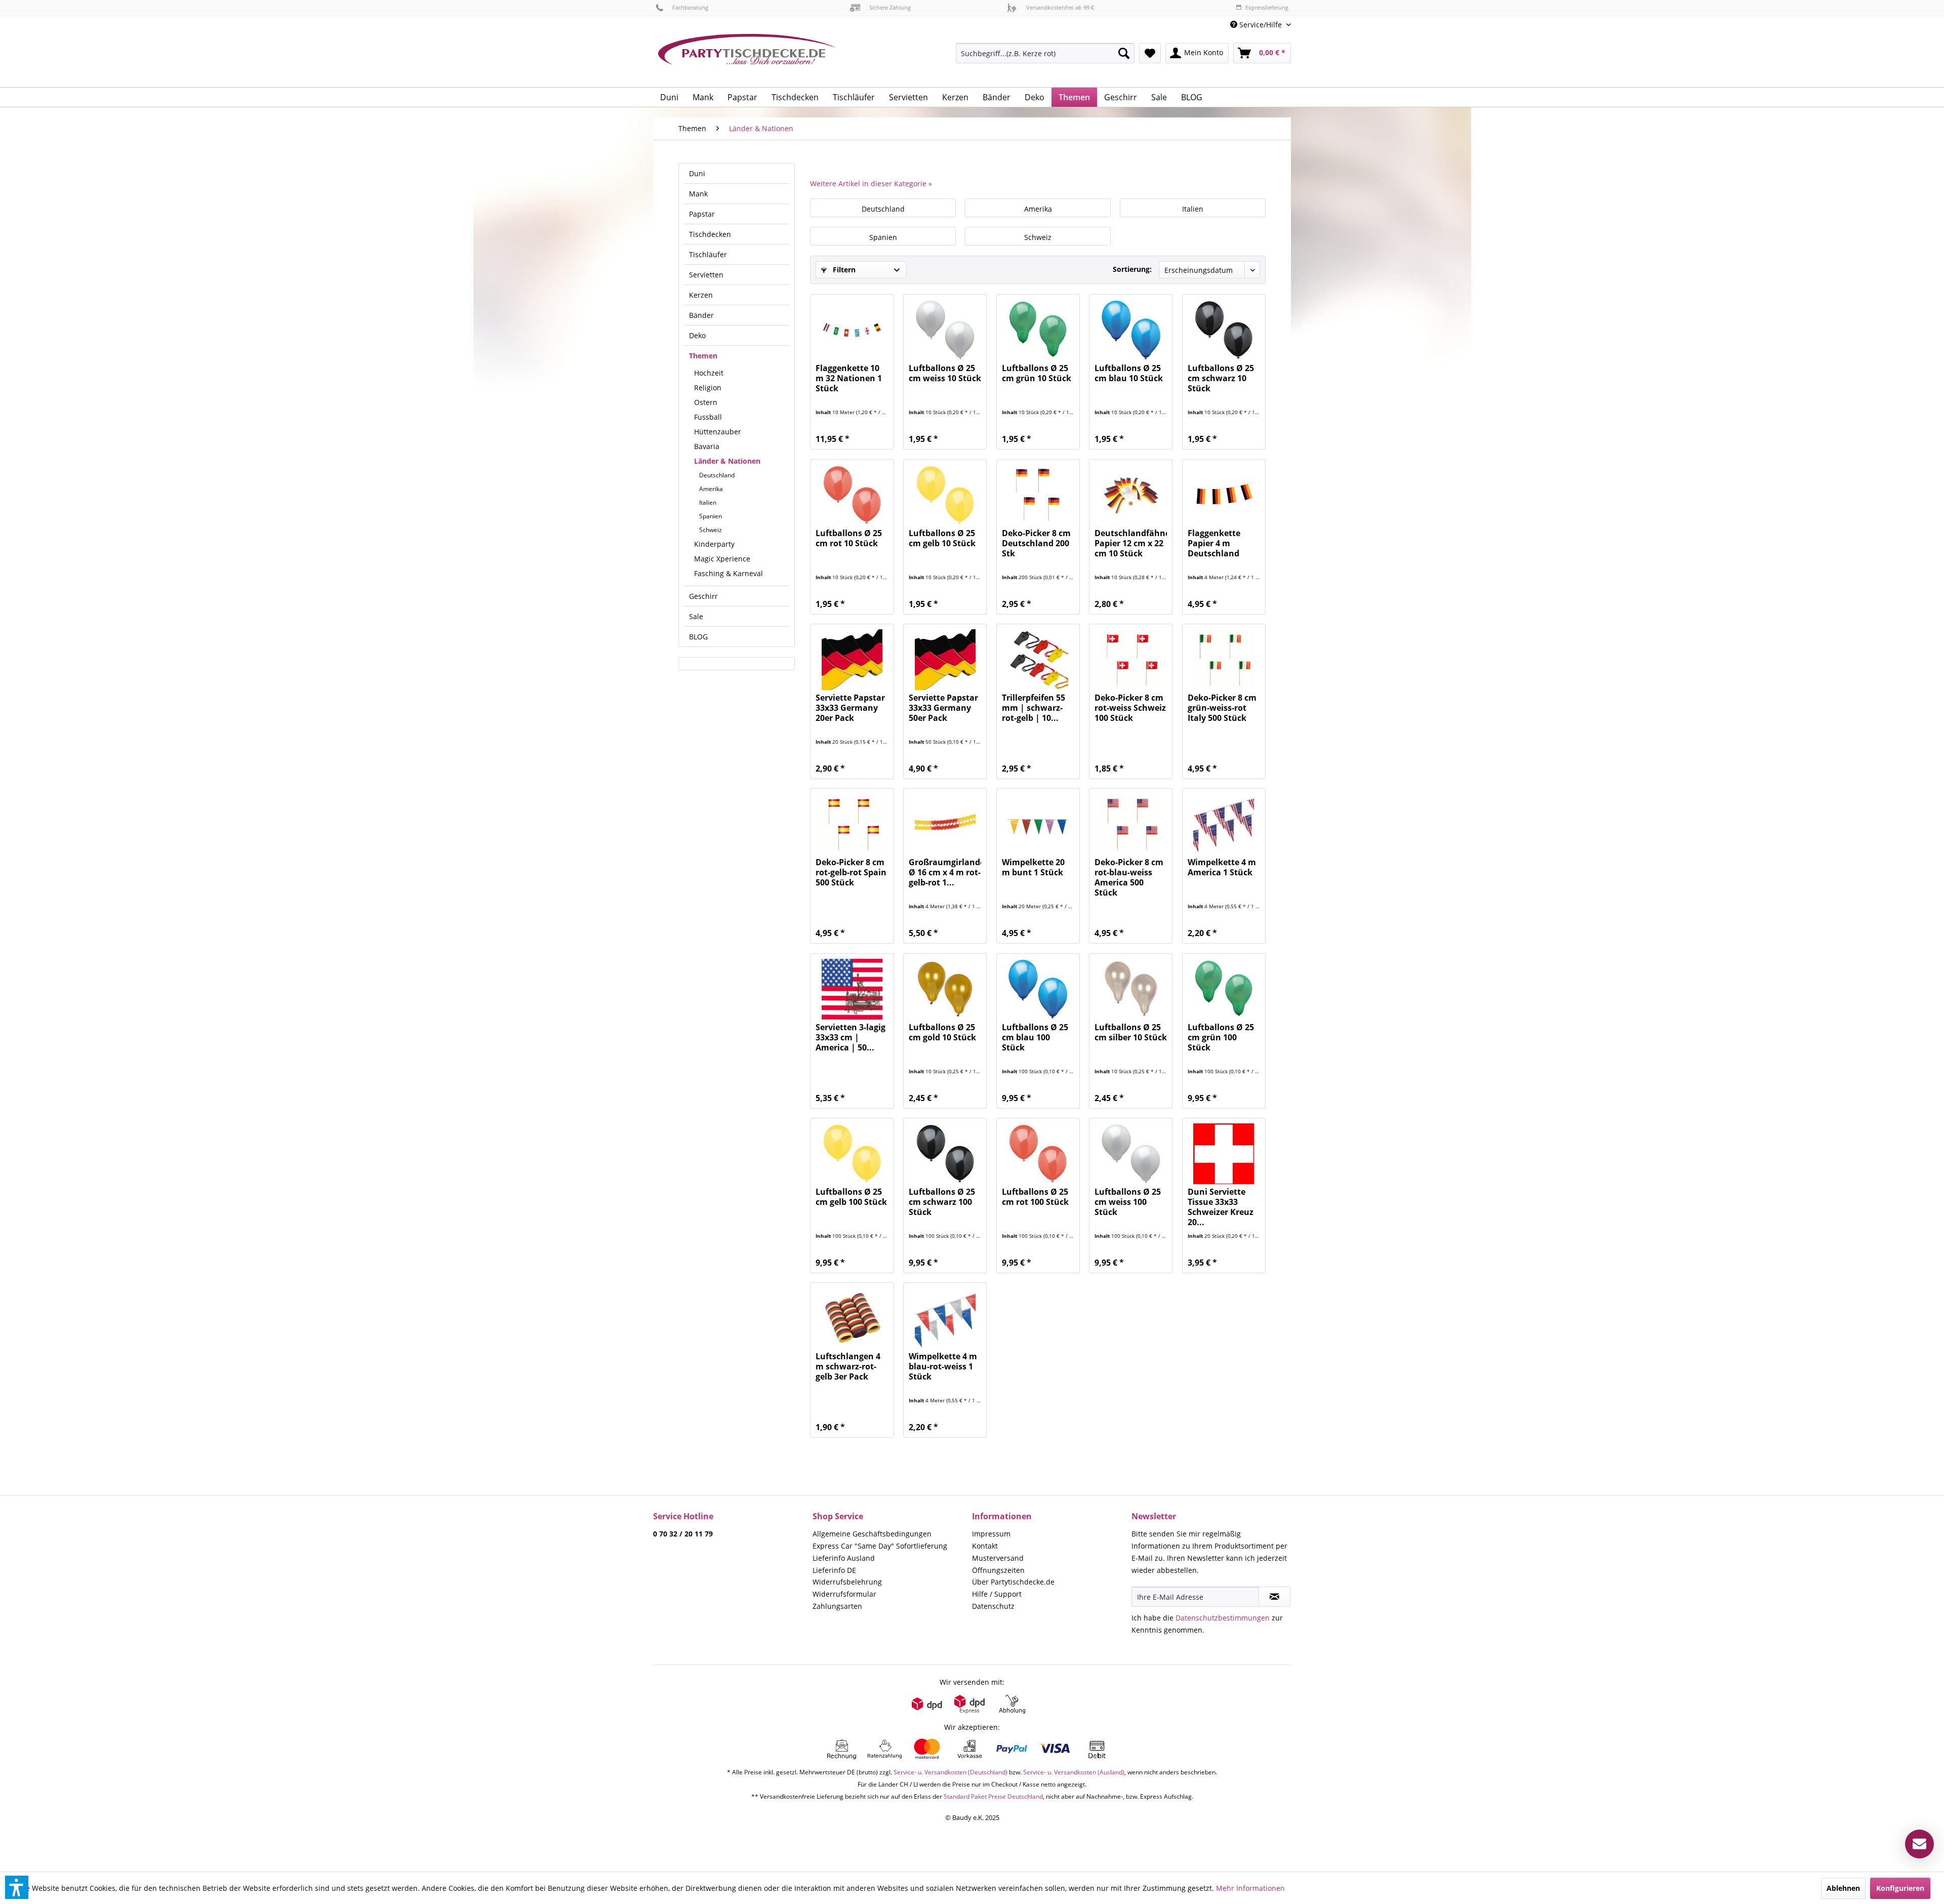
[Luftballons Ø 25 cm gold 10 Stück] (945, 989)
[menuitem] (1257, 25)
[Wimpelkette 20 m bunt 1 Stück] (1038, 824)
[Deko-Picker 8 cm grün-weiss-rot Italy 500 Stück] (1224, 660)
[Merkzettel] (1150, 53)
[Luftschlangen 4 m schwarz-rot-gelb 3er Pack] (852, 1318)
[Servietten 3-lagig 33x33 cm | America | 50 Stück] (852, 989)
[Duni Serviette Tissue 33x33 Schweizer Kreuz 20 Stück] (1224, 1154)
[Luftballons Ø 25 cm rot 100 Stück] (1038, 1154)
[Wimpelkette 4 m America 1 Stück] (1224, 824)
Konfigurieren (1900, 1888)
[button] (17, 1887)
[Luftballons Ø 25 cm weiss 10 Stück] (945, 330)
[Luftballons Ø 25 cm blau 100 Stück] (1038, 989)
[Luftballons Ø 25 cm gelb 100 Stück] (852, 1154)
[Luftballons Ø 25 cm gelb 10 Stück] (945, 495)
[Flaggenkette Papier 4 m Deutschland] (1224, 495)
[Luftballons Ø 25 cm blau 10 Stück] (1131, 330)
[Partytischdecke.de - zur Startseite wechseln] (747, 57)
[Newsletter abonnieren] (1274, 1597)
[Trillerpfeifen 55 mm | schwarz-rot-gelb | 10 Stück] (1038, 660)
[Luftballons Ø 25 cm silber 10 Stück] (1131, 989)
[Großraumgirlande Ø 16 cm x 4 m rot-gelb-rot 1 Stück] (945, 824)
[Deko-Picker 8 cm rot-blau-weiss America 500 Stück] (1131, 824)
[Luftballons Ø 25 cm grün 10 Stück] (1038, 330)
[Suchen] (1124, 53)
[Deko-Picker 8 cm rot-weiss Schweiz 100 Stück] (1131, 660)
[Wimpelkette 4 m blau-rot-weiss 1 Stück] (945, 1318)
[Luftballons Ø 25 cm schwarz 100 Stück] (945, 1154)
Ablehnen (1843, 1888)
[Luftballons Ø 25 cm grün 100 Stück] (1224, 989)
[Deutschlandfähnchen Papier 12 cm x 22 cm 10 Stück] (1131, 495)
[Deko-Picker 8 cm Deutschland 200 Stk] (1038, 495)
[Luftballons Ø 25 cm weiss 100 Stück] (1131, 1154)
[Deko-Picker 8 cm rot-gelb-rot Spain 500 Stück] (852, 824)
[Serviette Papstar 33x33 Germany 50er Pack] (945, 660)
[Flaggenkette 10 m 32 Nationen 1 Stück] (852, 330)
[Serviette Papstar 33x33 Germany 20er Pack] (852, 660)
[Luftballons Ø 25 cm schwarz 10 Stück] (1224, 330)
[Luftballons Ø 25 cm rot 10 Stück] (852, 495)
